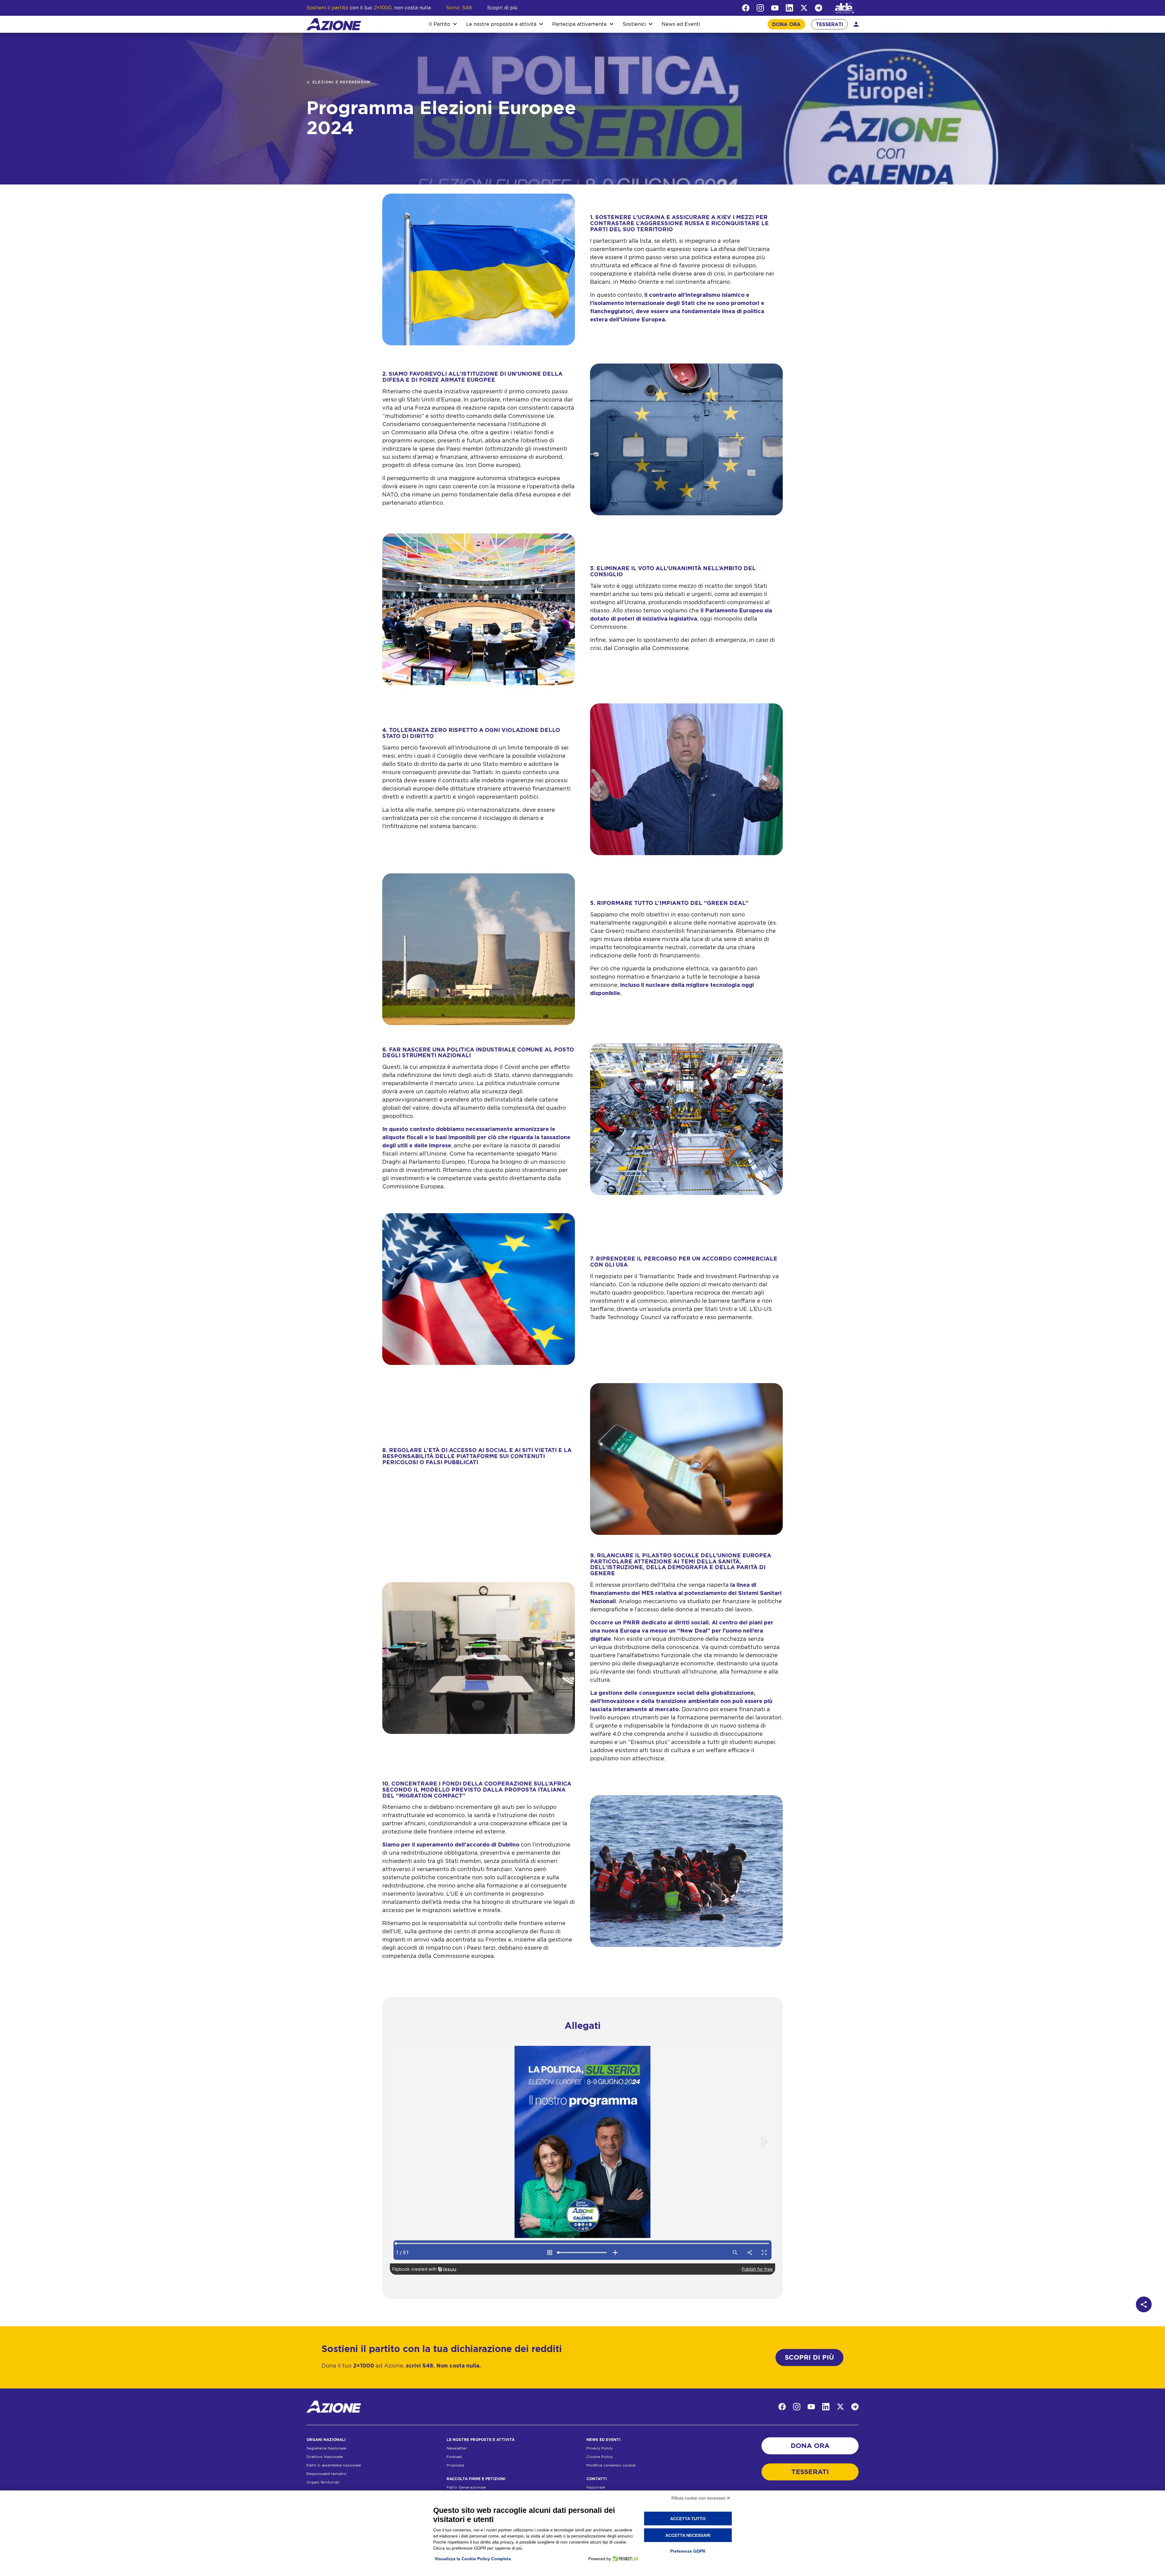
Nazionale (596, 2487)
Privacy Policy (599, 2448)
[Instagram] (760, 8)
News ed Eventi (681, 24)
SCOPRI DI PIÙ (809, 2358)
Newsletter (457, 2448)
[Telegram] (819, 8)
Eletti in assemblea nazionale (334, 2465)
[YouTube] (775, 8)
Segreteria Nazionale (326, 2448)
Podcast (454, 2457)
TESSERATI (829, 25)
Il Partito (440, 24)
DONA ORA (786, 25)
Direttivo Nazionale (325, 2457)
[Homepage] (334, 24)
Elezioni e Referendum (341, 82)
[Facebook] (746, 8)
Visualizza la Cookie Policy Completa (473, 2559)
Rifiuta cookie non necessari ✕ (701, 2498)
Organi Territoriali (323, 2482)
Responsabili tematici (326, 2474)
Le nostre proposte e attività (501, 24)
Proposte (455, 2465)
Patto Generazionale (466, 2487)
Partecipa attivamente (579, 24)
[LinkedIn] (789, 8)
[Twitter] (804, 8)
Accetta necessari (688, 2535)
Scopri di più (502, 8)
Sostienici (634, 24)
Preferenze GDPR (688, 2551)
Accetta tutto (688, 2519)
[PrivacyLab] (625, 2559)
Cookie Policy (599, 2457)
